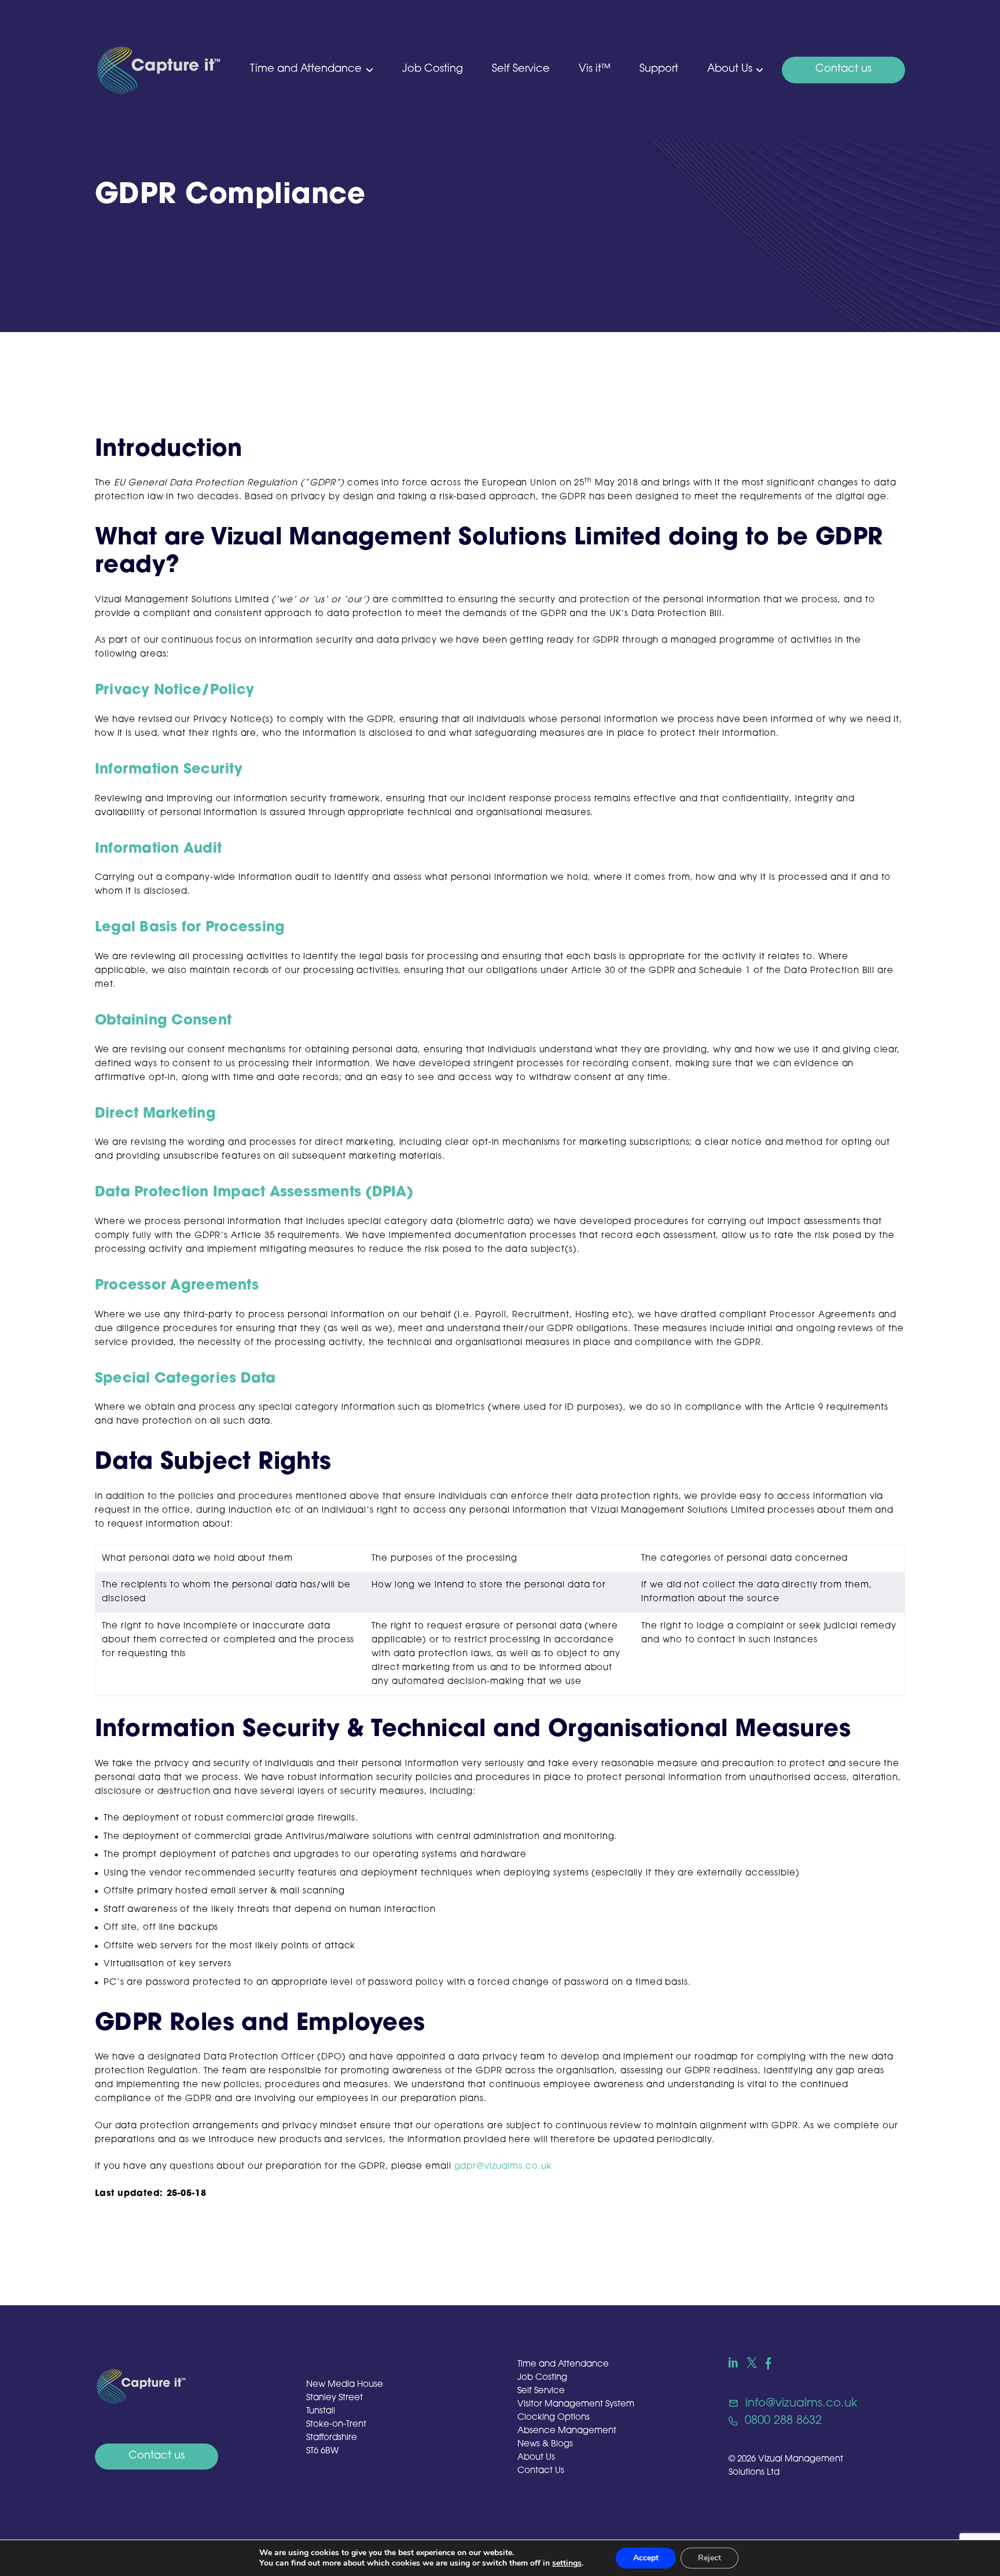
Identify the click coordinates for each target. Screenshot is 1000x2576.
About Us (730, 69)
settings (567, 2563)
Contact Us (541, 2471)
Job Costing (433, 69)
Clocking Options (554, 2418)
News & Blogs (545, 2444)
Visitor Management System (576, 2404)
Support (659, 69)
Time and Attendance (306, 69)
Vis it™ (595, 69)
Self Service (521, 69)
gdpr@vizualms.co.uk (503, 2167)
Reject (709, 2558)
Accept (646, 2558)
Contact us (843, 69)
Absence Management (567, 2431)
